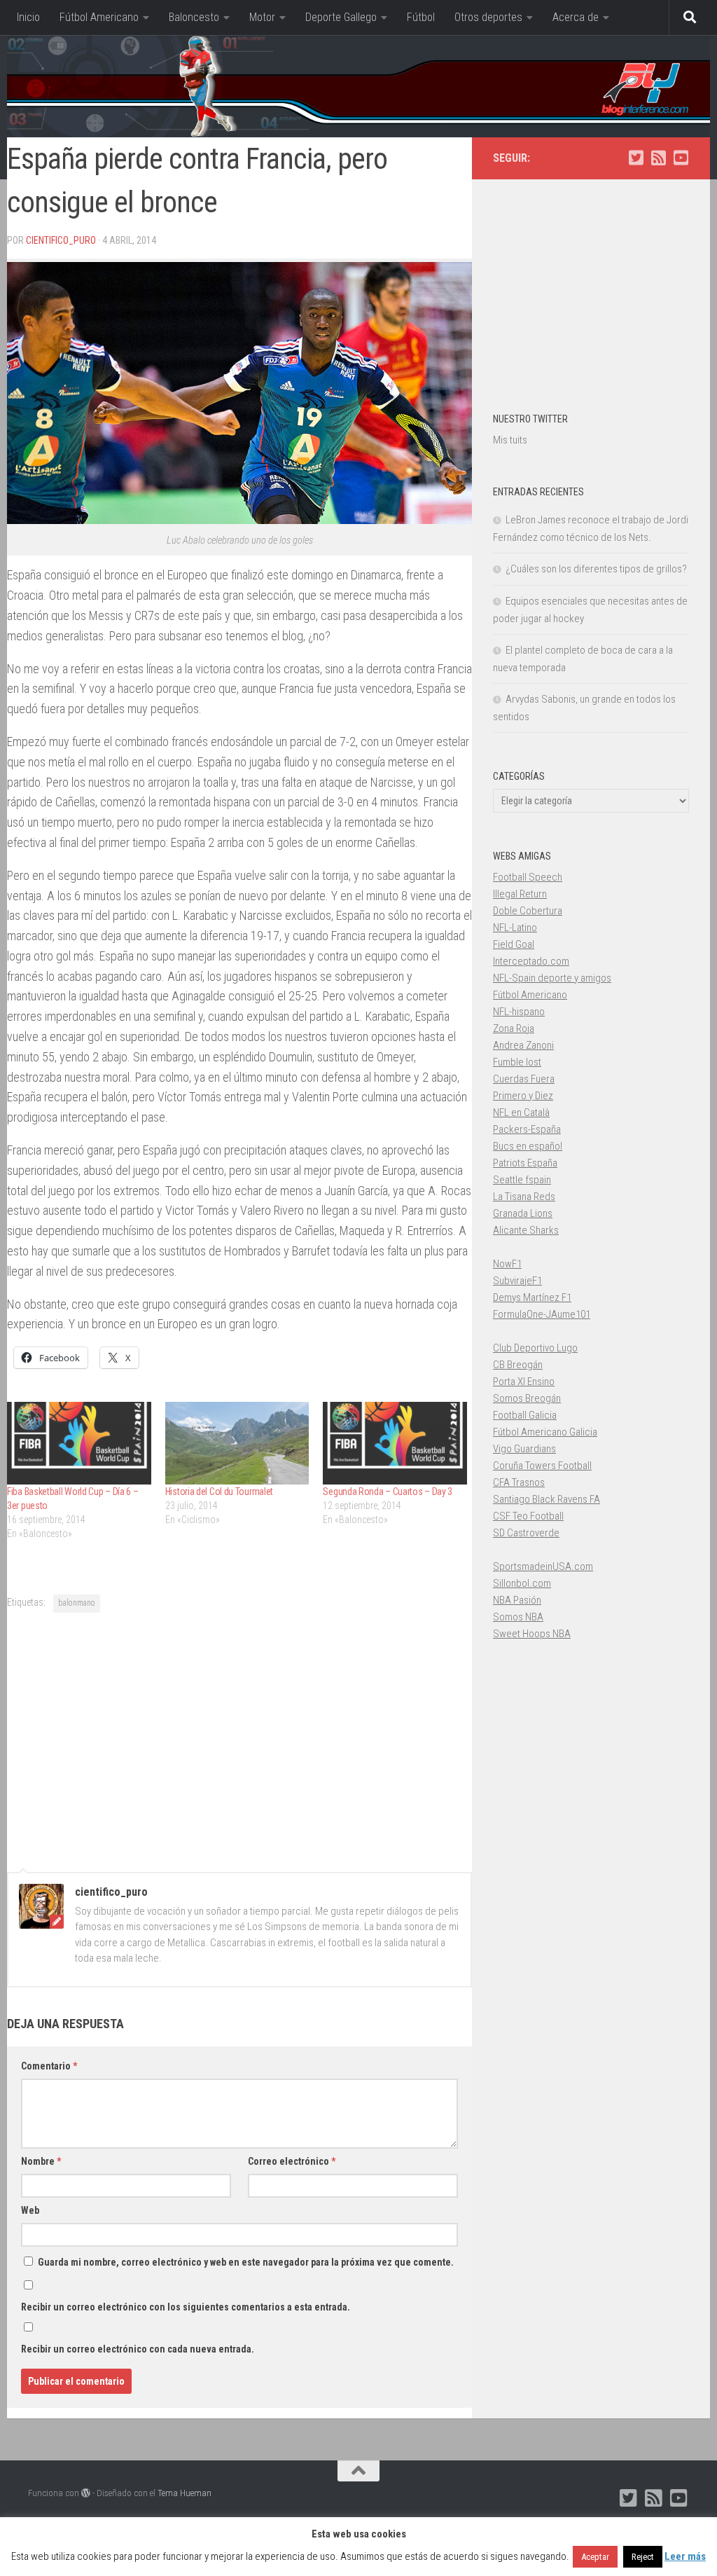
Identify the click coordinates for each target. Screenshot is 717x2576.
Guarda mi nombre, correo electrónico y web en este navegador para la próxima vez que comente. (246, 2262)
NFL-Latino (515, 928)
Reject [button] (643, 2557)
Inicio (28, 17)
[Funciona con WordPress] (86, 2493)
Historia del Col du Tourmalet (219, 1492)
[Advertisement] (239, 1740)
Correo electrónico (292, 2161)
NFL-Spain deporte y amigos (552, 978)
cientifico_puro (61, 240)
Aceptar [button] (595, 2557)
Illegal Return (520, 894)
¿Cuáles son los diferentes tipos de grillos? (596, 569)
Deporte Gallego (341, 17)
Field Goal (514, 944)
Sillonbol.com (522, 1583)
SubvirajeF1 (517, 1281)
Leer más (685, 2556)
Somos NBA (518, 1617)
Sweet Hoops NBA (532, 1634)
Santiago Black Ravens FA (547, 1499)
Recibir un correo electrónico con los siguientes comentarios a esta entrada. (186, 2307)
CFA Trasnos (519, 1482)
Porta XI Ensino (524, 1382)
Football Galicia (525, 1415)
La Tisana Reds (524, 1197)
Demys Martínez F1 (532, 1297)
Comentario (49, 2066)
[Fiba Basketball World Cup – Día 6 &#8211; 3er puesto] (79, 1443)
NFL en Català (521, 1113)
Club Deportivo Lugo (535, 1348)
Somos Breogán (527, 1398)
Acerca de (576, 17)
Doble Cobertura (528, 911)
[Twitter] (636, 158)
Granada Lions (523, 1213)
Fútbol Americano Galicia (545, 1432)
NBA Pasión (517, 1600)
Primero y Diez (523, 1096)
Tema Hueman (185, 2493)
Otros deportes (488, 17)
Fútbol (421, 17)
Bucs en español (528, 1146)
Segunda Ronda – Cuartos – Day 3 (388, 1492)
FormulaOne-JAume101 (542, 1314)
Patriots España (525, 1163)
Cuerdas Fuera (524, 1079)
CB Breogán (518, 1365)
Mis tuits (510, 440)
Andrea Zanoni (523, 1045)
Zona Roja (514, 1028)
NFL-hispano (519, 1012)
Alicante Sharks (526, 1230)
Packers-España (527, 1129)
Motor (262, 17)
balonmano (77, 1603)
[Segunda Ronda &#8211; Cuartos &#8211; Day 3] (395, 1443)
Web (30, 2210)
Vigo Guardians (524, 1449)
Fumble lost (517, 1062)
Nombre (41, 2161)
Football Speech (528, 877)
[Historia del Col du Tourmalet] (237, 1443)
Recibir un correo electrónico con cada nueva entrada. (138, 2349)
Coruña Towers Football (542, 1466)
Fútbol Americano (99, 17)
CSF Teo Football (528, 1516)
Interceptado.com (531, 961)
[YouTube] (681, 158)
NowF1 (507, 1264)
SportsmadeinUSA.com (543, 1566)
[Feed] (658, 158)
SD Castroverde (526, 1533)
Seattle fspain (522, 1180)
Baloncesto (194, 17)
